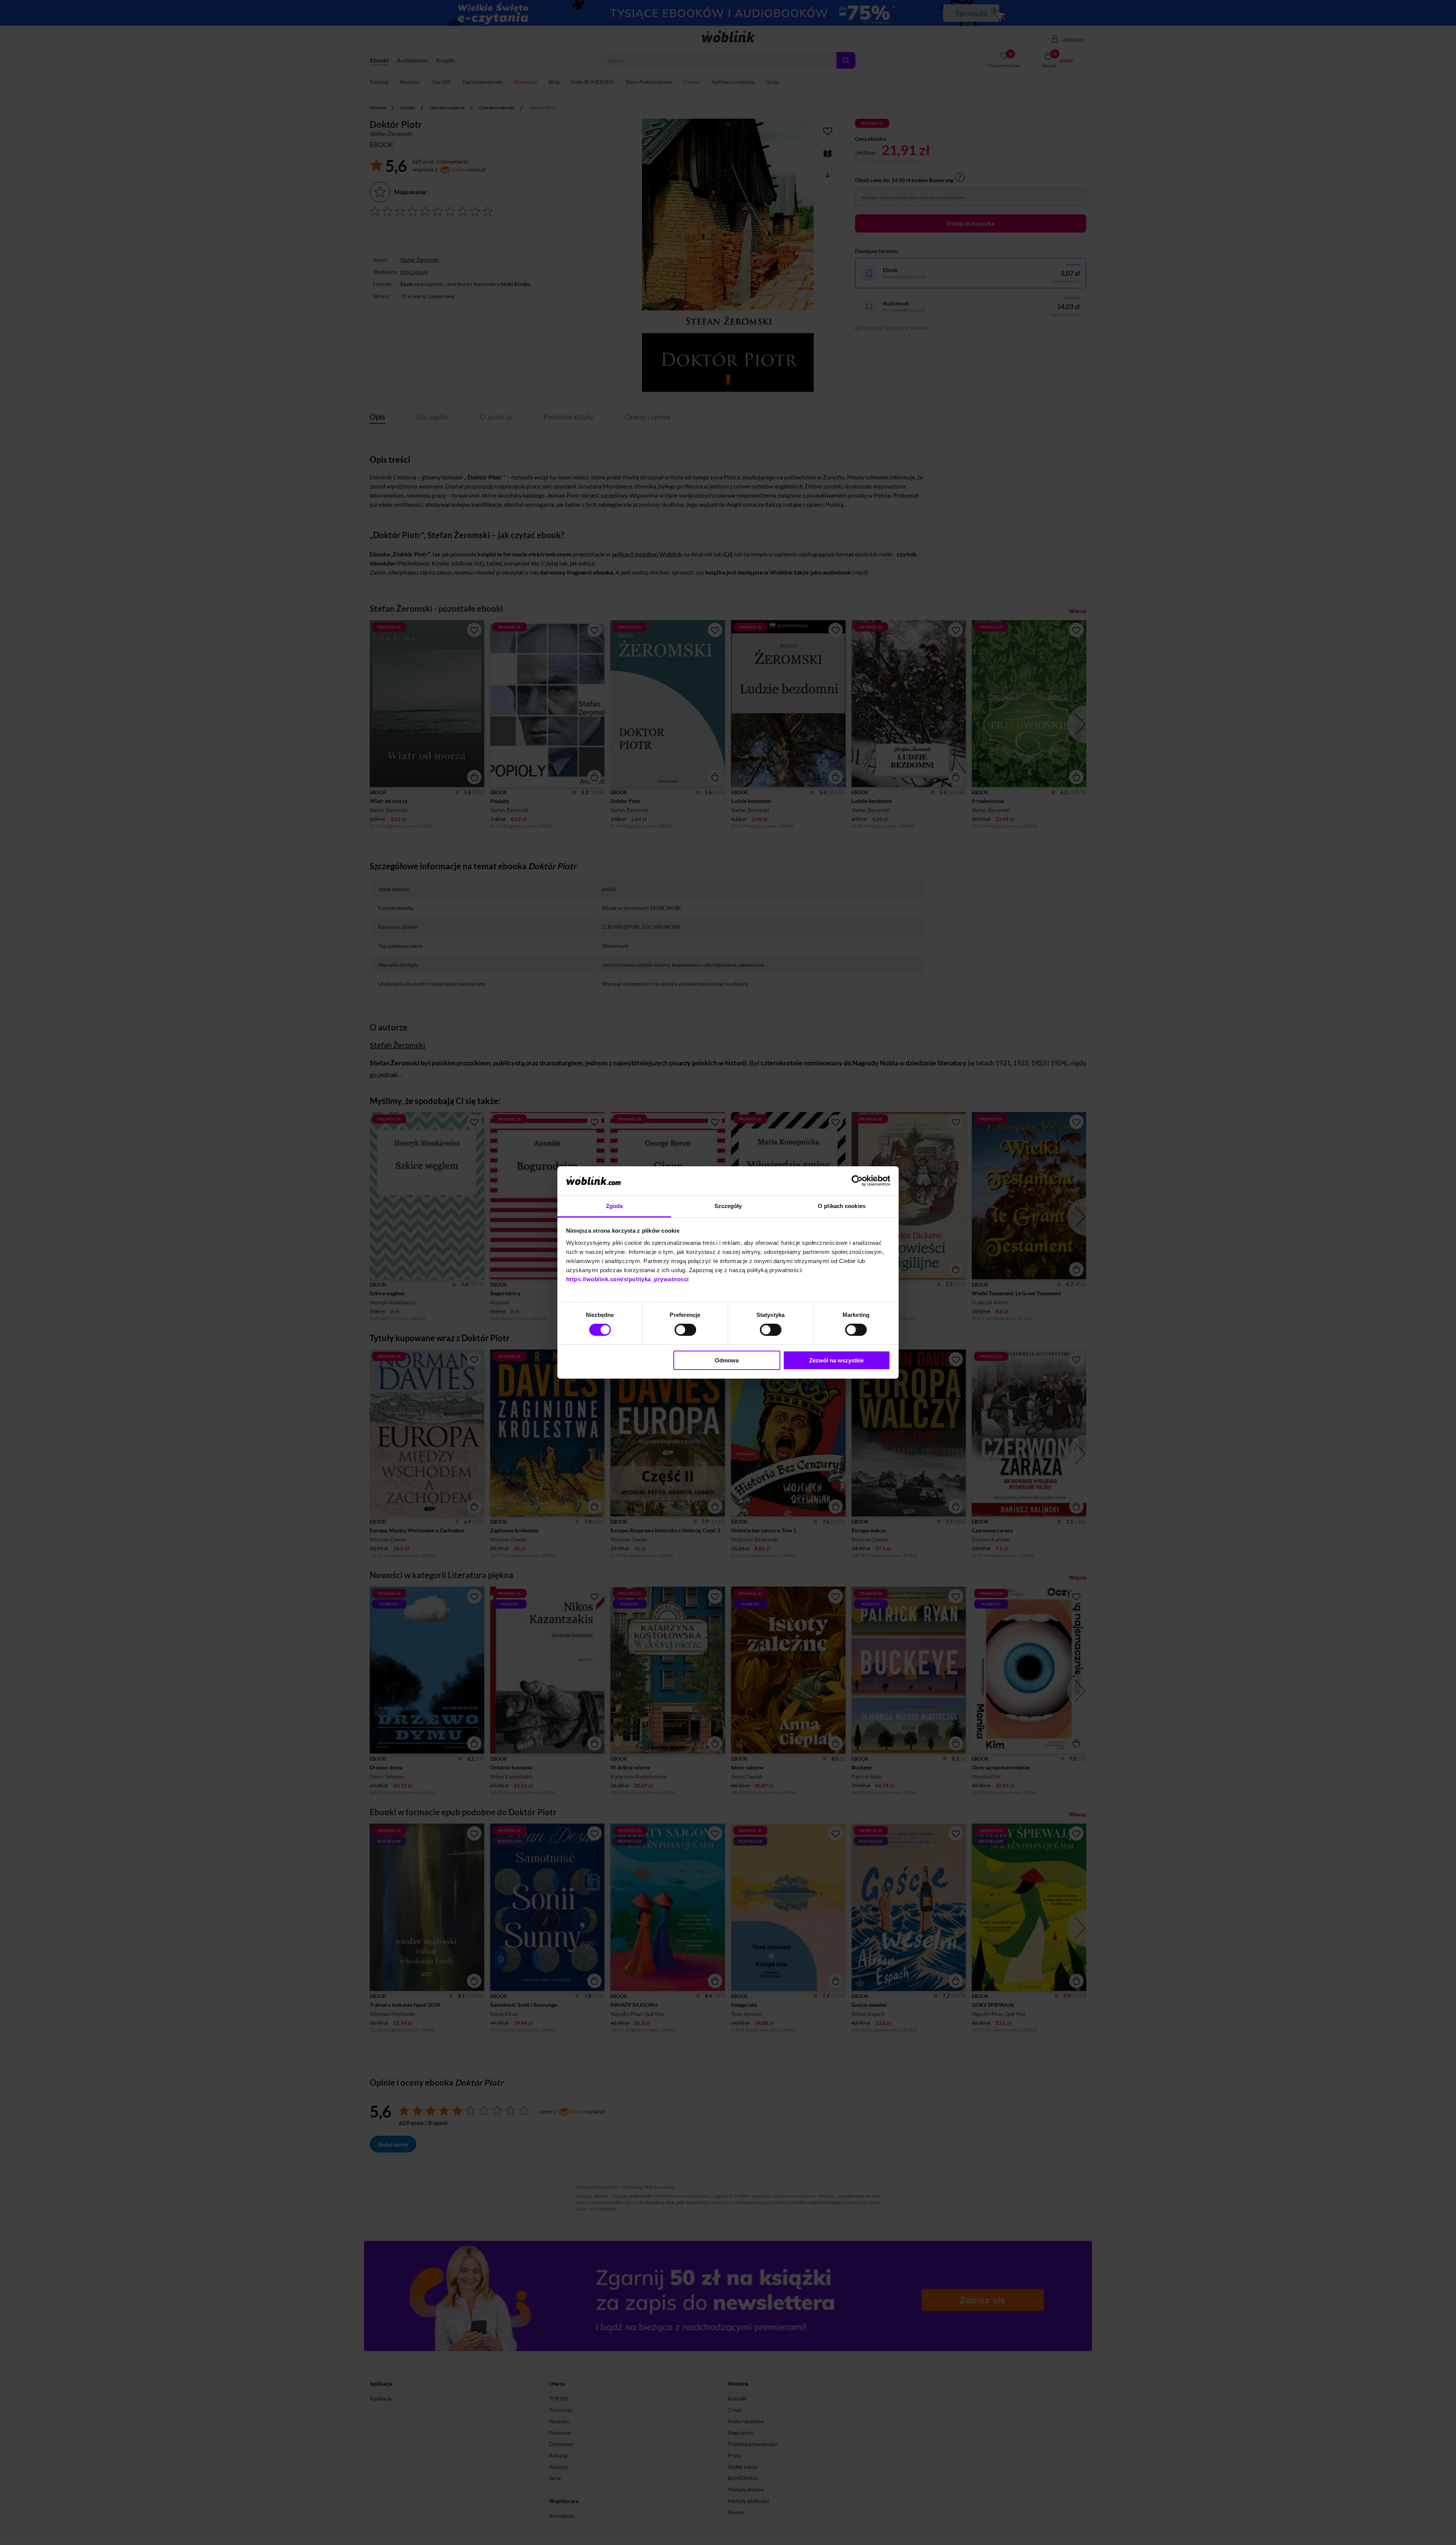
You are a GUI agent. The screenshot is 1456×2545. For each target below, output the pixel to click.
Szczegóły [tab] (728, 1206)
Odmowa (727, 1360)
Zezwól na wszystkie (836, 1360)
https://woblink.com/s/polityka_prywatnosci (628, 1279)
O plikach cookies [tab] (842, 1206)
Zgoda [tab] (614, 1206)
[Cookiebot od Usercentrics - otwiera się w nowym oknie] (857, 1181)
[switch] (685, 1330)
